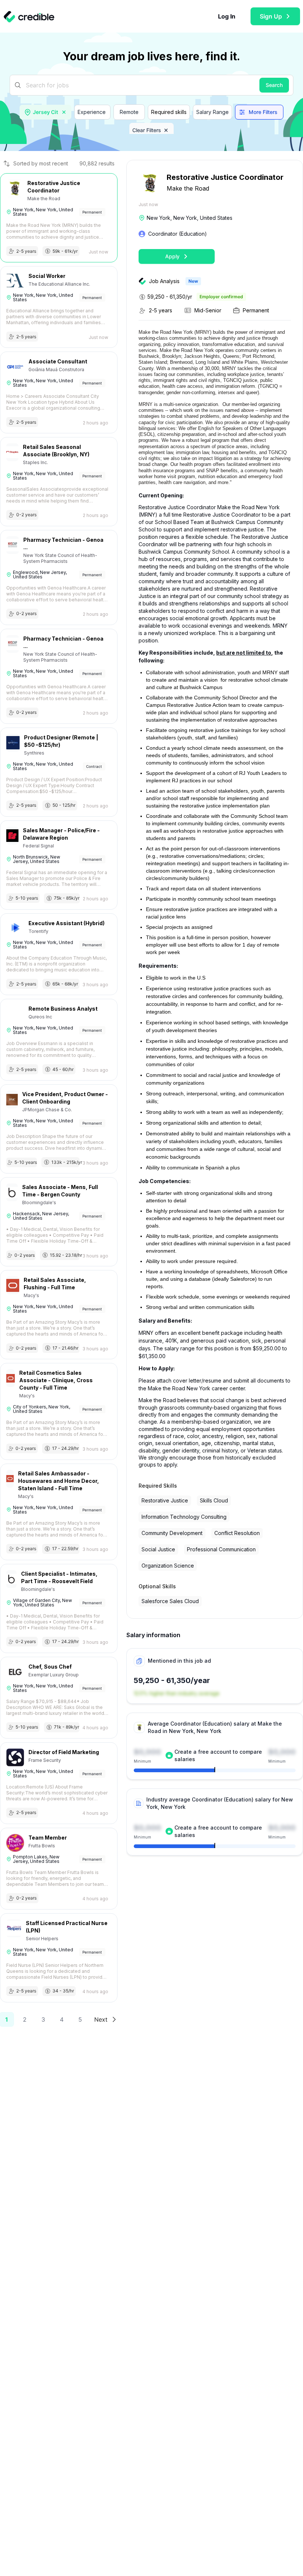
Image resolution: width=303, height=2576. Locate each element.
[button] (64, 112)
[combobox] (46, 112)
